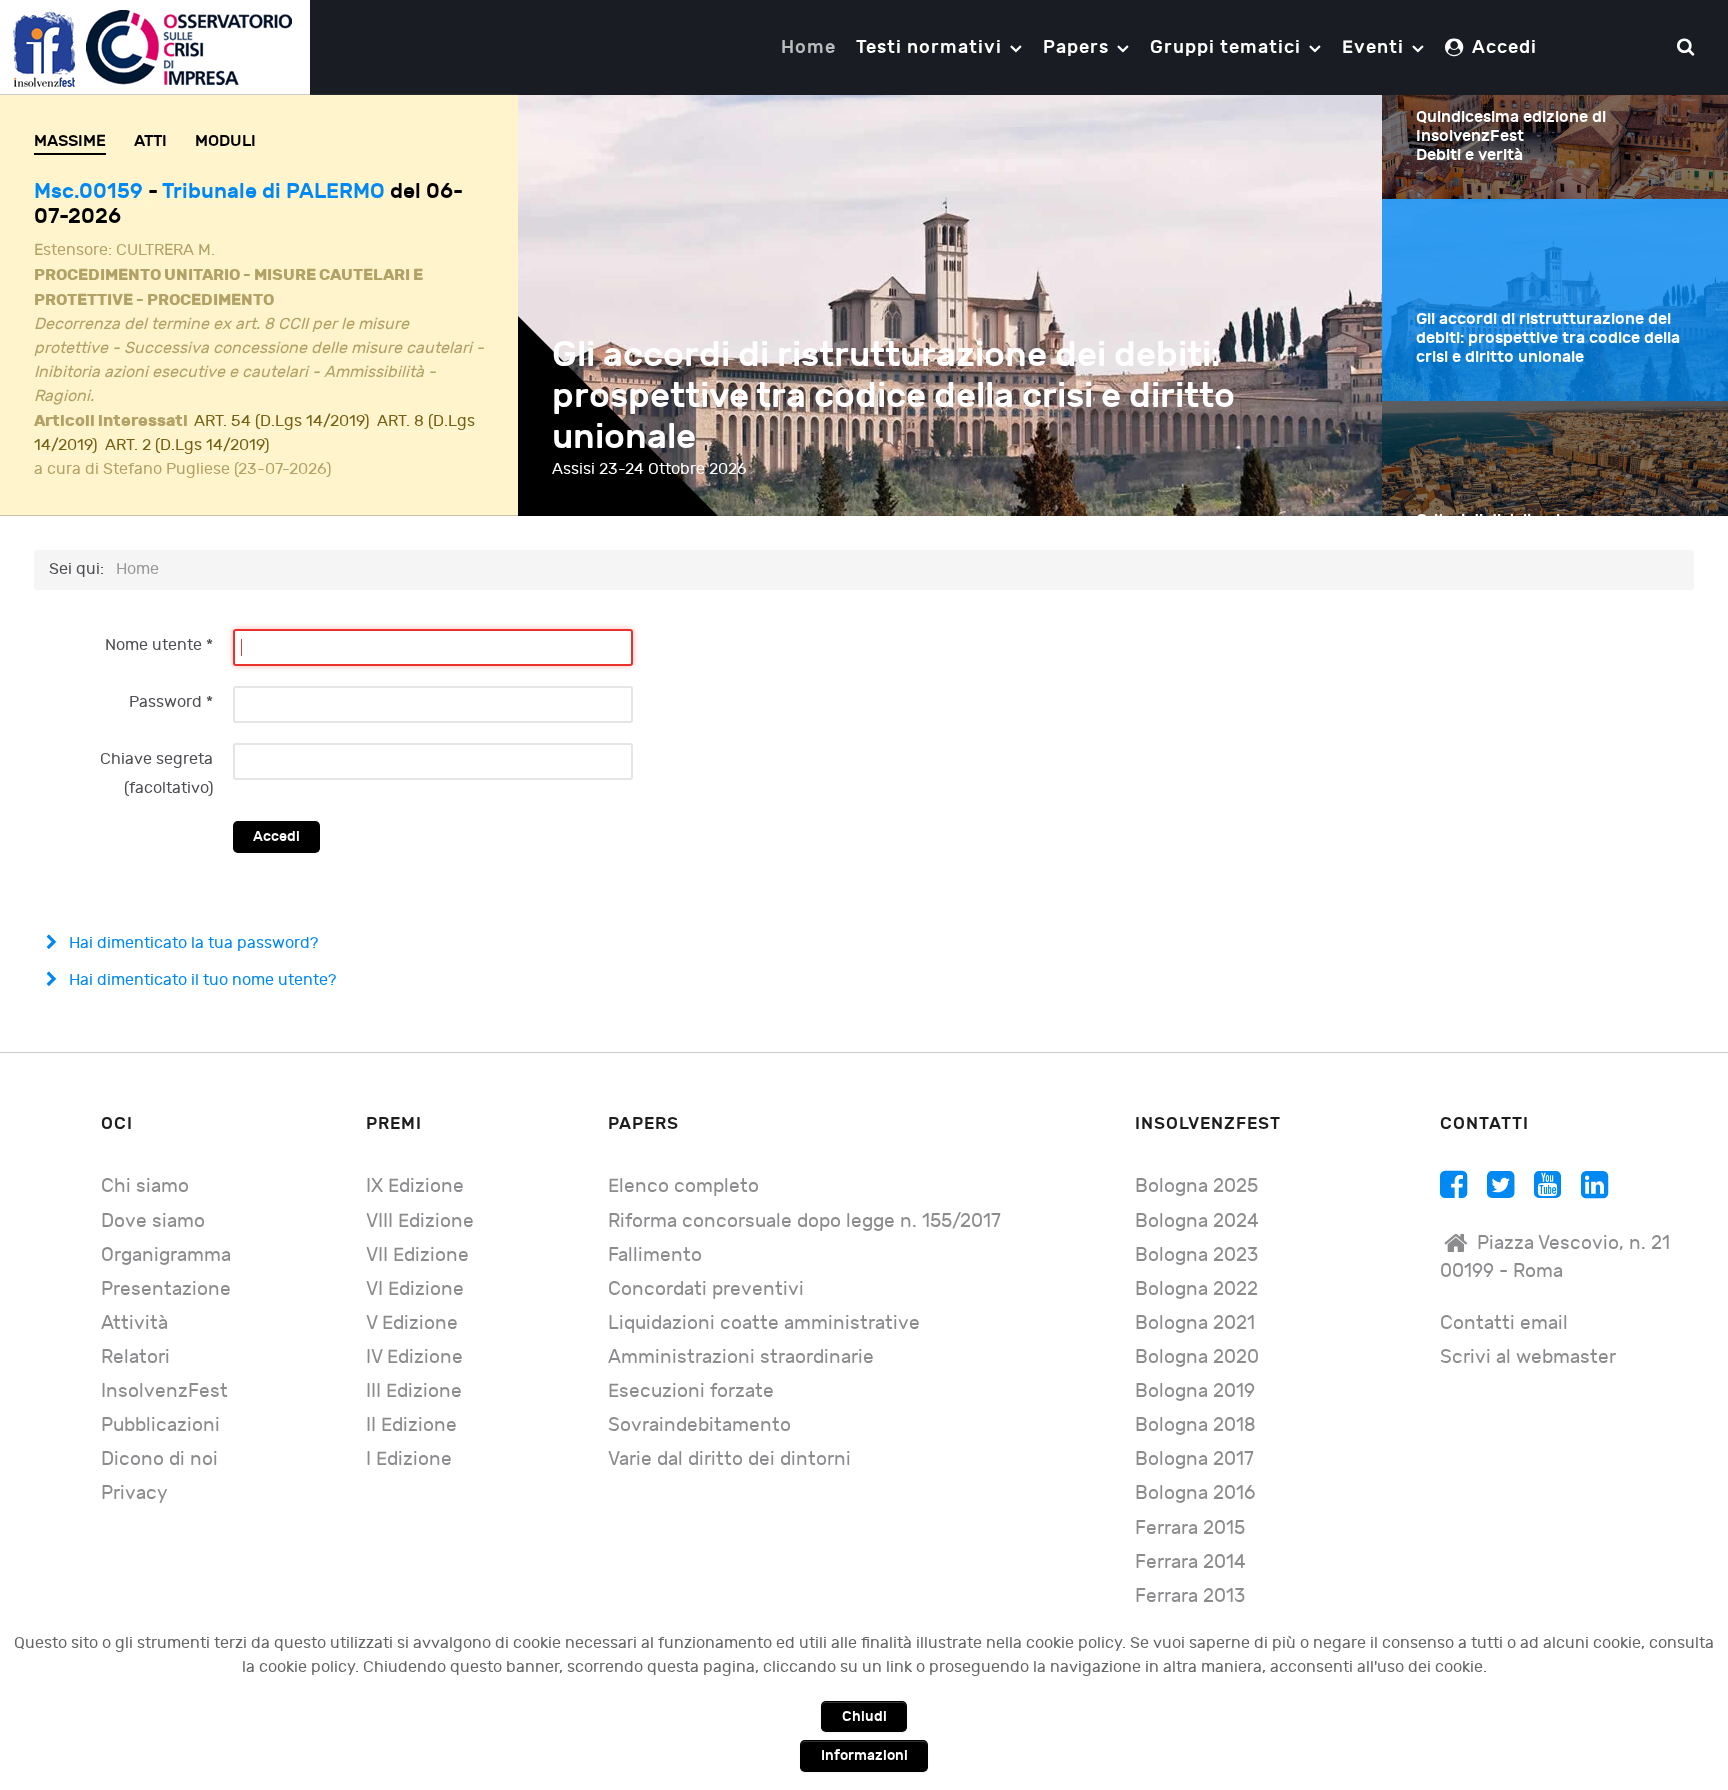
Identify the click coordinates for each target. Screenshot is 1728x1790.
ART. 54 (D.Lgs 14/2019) (281, 421)
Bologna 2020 (1197, 1357)
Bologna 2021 (1195, 1323)
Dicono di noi (159, 1459)
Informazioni (864, 1755)
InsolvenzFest (164, 1391)
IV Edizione (414, 1357)
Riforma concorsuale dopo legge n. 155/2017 (804, 1221)
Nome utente (159, 645)
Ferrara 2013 (1190, 1596)
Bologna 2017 (1194, 1459)
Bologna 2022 (1196, 1289)
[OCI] (155, 46)
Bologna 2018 (1195, 1425)
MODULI (225, 141)
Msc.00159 (91, 191)
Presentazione (166, 1289)
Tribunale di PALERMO (273, 191)
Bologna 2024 (1197, 1221)
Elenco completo (683, 1186)
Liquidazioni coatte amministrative (764, 1323)
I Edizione (409, 1459)
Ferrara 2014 (1190, 1562)
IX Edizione (415, 1186)
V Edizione (412, 1323)
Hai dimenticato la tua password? (191, 943)
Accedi (276, 836)
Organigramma (166, 1255)
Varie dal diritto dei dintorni (729, 1459)
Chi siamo (145, 1186)
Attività (134, 1323)
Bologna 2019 (1195, 1391)
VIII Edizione (420, 1221)
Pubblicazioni (160, 1425)
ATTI (150, 141)
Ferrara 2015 (1190, 1528)
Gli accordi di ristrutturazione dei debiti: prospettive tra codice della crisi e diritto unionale (893, 396)
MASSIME (70, 141)
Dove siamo (153, 1221)
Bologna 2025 (1196, 1186)
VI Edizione (415, 1289)
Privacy (134, 1493)
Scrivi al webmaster (1528, 1357)
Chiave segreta (156, 759)
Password (171, 702)
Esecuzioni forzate (691, 1391)
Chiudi (864, 1716)
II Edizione (411, 1425)
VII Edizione (417, 1255)
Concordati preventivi (706, 1289)
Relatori (135, 1357)
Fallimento (655, 1255)
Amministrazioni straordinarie (741, 1357)
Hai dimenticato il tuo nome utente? (200, 980)
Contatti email (1504, 1323)
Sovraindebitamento (699, 1425)
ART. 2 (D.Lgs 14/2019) (187, 445)
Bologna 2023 (1196, 1255)
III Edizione (414, 1391)
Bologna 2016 (1195, 1493)
